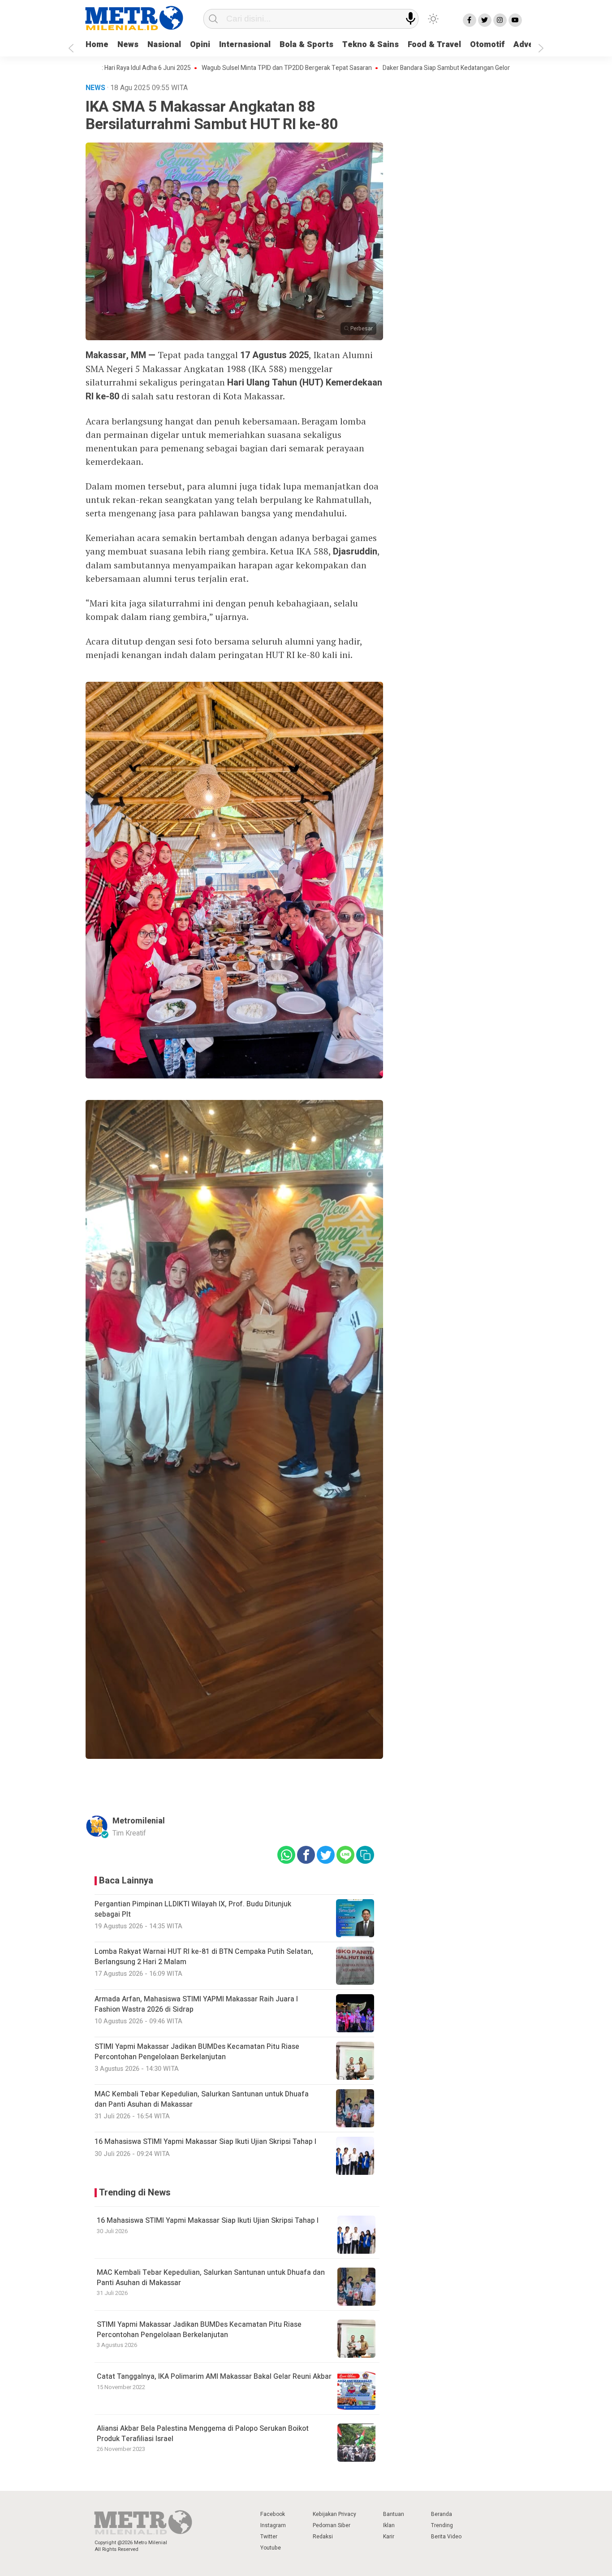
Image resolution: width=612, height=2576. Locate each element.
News (128, 45)
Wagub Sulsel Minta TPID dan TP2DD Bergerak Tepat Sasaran (216, 68)
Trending (442, 2525)
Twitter (269, 2537)
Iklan (389, 2525)
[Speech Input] (411, 19)
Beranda (442, 2514)
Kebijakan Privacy (334, 2514)
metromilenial (139, 1821)
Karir (389, 2537)
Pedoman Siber (332, 2525)
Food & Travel (434, 45)
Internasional (245, 45)
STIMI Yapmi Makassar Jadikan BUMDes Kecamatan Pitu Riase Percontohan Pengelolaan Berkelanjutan (199, 2329)
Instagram (273, 2525)
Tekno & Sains (371, 45)
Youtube (271, 2548)
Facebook (273, 2514)
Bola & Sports (306, 45)
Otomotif (487, 45)
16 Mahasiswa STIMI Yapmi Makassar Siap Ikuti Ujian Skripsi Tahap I (208, 2221)
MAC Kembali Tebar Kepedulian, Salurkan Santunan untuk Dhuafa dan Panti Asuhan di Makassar (211, 2277)
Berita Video (446, 2537)
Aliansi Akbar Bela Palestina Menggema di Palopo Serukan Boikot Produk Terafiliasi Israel (203, 2433)
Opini (200, 45)
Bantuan (394, 2514)
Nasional (164, 45)
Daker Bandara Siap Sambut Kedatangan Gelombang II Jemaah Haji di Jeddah (418, 68)
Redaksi (323, 2537)
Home (97, 45)
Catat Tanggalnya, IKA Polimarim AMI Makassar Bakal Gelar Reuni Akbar (214, 2377)
